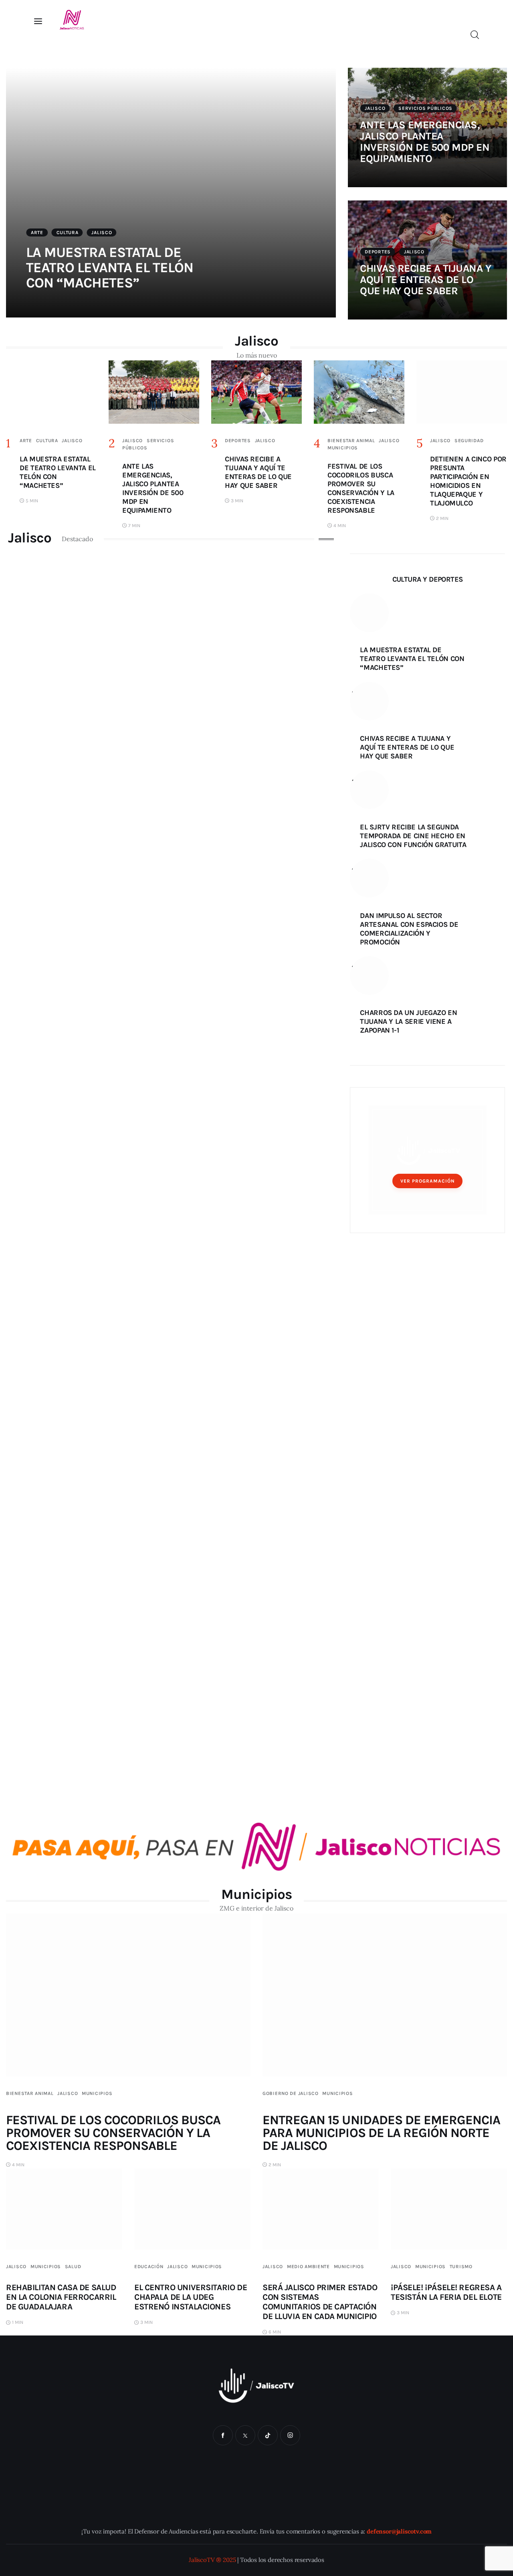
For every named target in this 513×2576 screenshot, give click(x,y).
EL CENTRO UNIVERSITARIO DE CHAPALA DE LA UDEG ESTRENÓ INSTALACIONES (191, 2297)
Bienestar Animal (351, 441)
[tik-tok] (268, 2435)
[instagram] (290, 2435)
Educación (149, 2267)
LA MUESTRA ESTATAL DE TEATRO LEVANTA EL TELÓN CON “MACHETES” (110, 268)
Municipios (343, 448)
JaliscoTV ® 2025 (212, 2560)
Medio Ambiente (308, 2267)
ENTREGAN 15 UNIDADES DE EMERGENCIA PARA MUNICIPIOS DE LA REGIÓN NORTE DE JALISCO (381, 2133)
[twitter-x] (245, 2435)
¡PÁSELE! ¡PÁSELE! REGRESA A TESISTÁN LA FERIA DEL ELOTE (446, 2292)
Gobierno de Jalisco (291, 2093)
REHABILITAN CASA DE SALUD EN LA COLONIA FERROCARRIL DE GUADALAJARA (61, 2297)
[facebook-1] (223, 2435)
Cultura (68, 233)
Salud (73, 2267)
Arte (37, 233)
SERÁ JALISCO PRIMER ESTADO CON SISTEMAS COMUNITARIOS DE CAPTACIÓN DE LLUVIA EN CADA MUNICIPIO (320, 2302)
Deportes (378, 252)
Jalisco (102, 233)
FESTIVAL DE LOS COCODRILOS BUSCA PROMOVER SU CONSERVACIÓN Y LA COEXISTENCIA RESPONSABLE (113, 2133)
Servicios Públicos (425, 108)
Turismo (461, 2267)
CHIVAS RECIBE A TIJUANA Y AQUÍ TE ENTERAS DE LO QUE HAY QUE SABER (425, 280)
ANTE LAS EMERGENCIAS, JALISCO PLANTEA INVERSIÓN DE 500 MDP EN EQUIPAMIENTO (425, 142)
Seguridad (469, 441)
